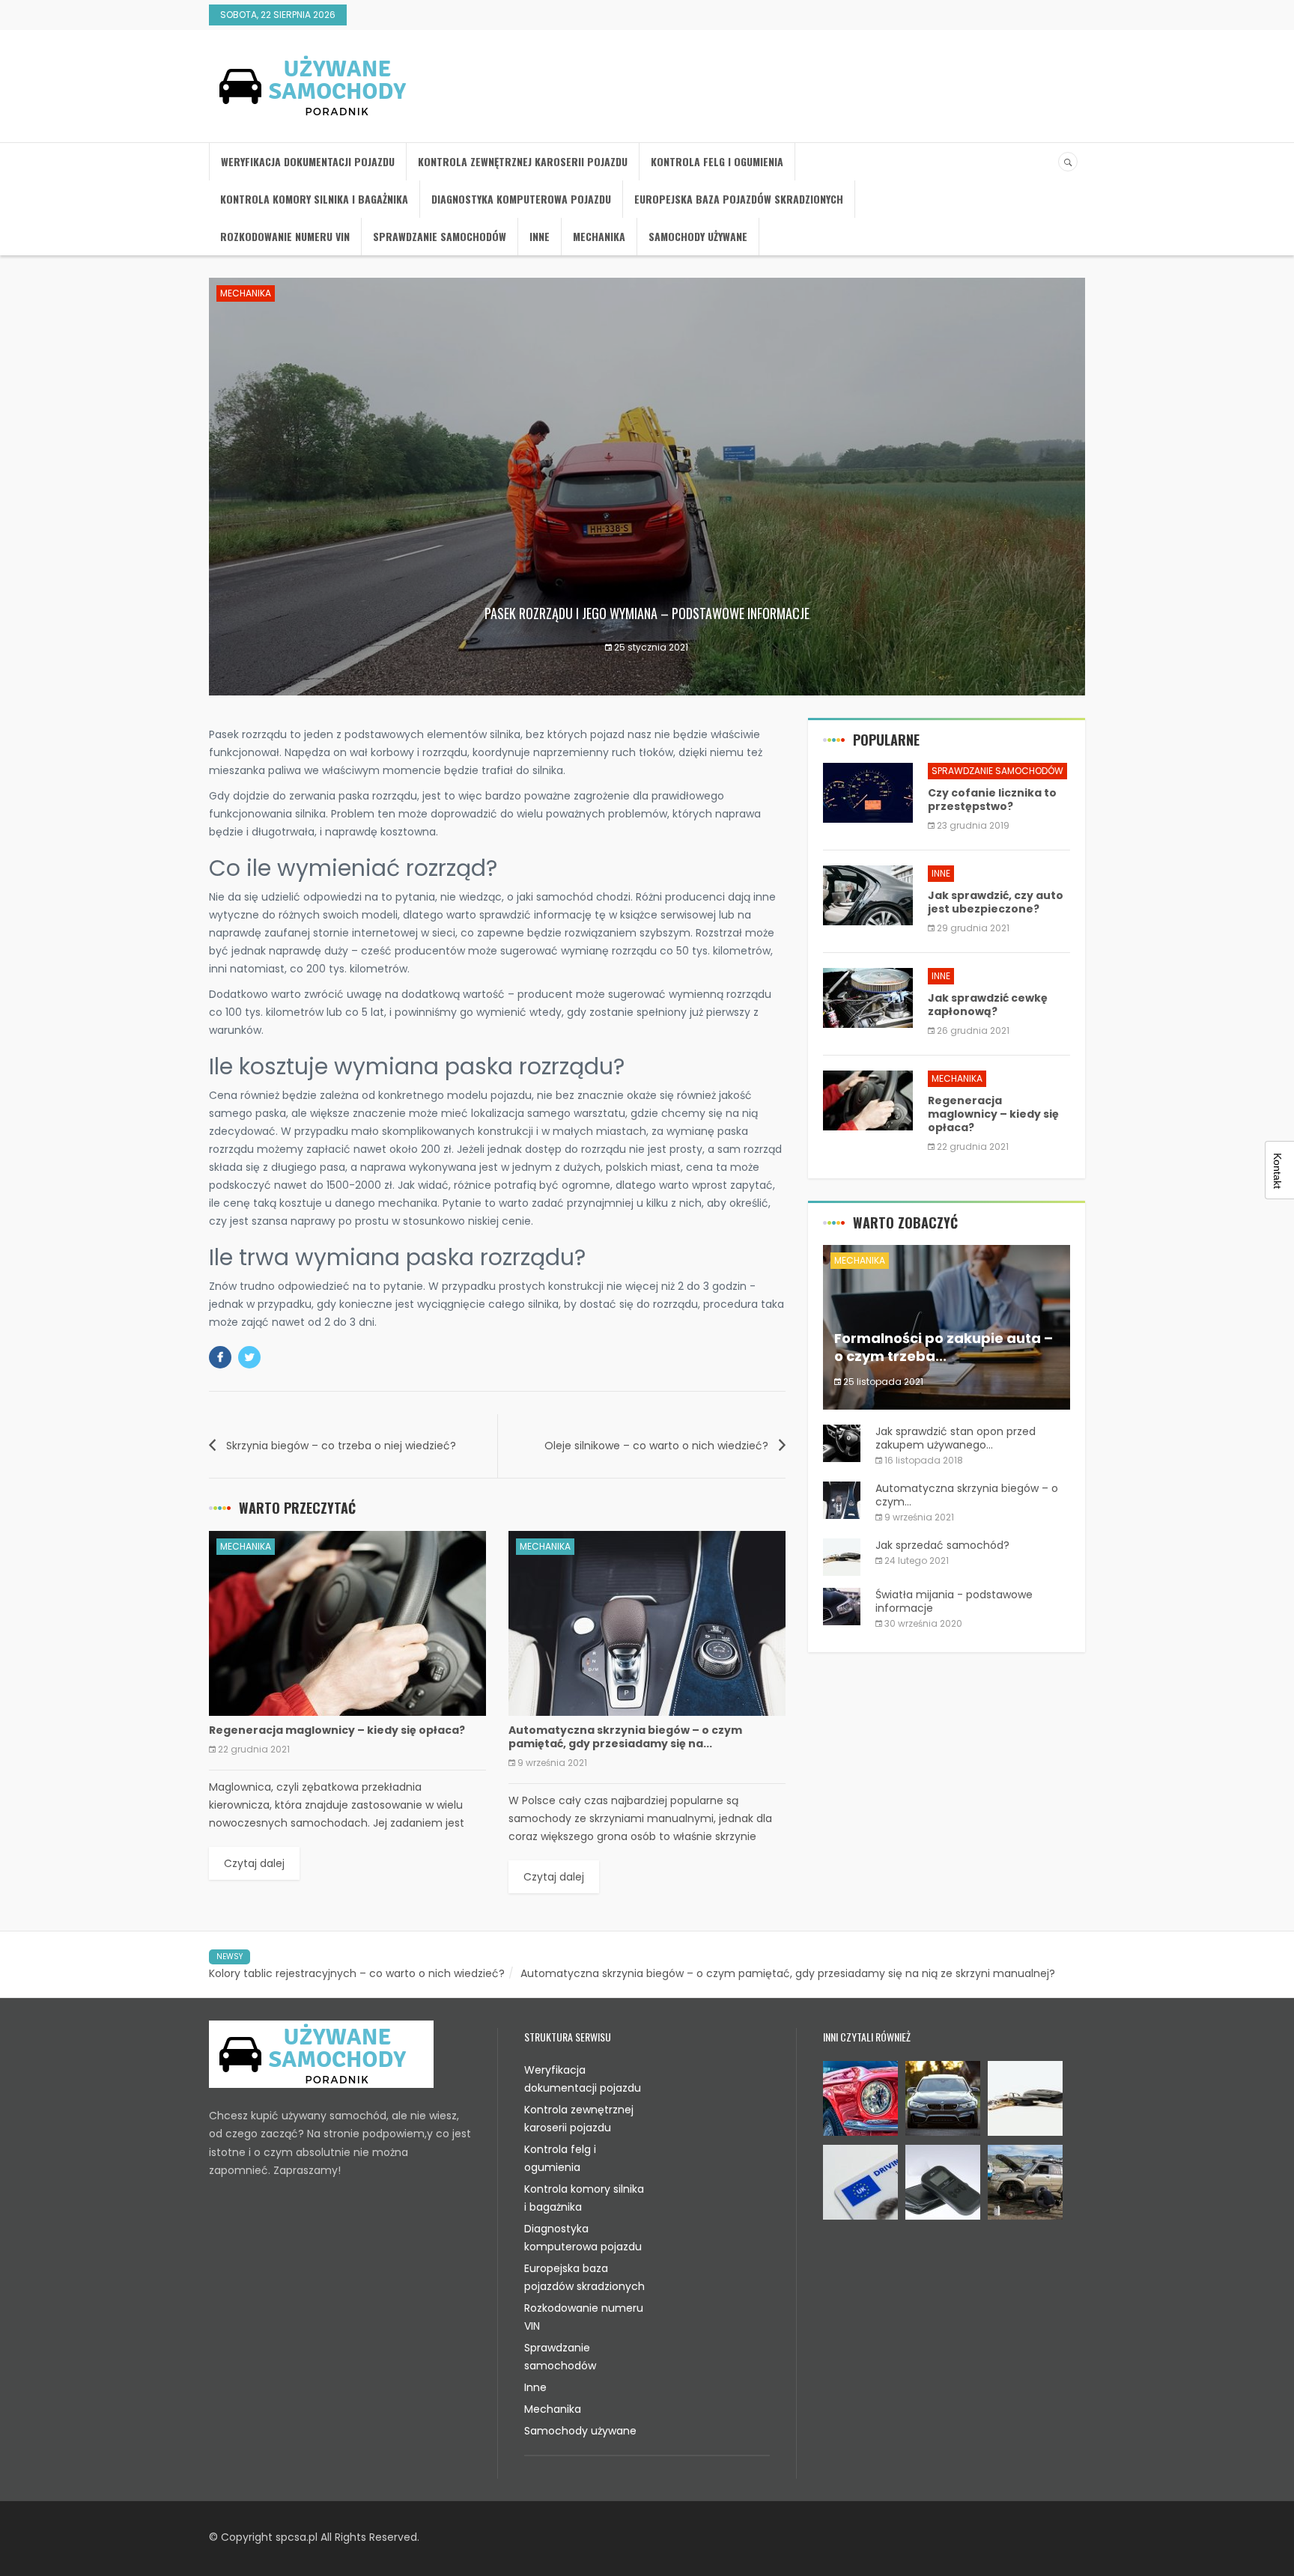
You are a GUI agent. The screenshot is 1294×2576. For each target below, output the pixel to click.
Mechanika (599, 236)
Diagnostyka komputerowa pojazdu (521, 199)
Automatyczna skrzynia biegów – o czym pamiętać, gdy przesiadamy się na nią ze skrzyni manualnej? (788, 1973)
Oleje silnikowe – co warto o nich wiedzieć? (656, 1446)
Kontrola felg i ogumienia (717, 161)
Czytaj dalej (254, 1863)
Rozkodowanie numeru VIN (285, 236)
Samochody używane (698, 236)
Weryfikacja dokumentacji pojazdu (308, 161)
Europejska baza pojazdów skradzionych (739, 199)
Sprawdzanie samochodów (440, 236)
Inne (540, 236)
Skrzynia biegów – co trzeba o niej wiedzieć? (341, 1446)
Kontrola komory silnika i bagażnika (314, 199)
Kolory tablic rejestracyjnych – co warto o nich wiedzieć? (357, 1973)
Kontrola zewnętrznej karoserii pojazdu (523, 161)
